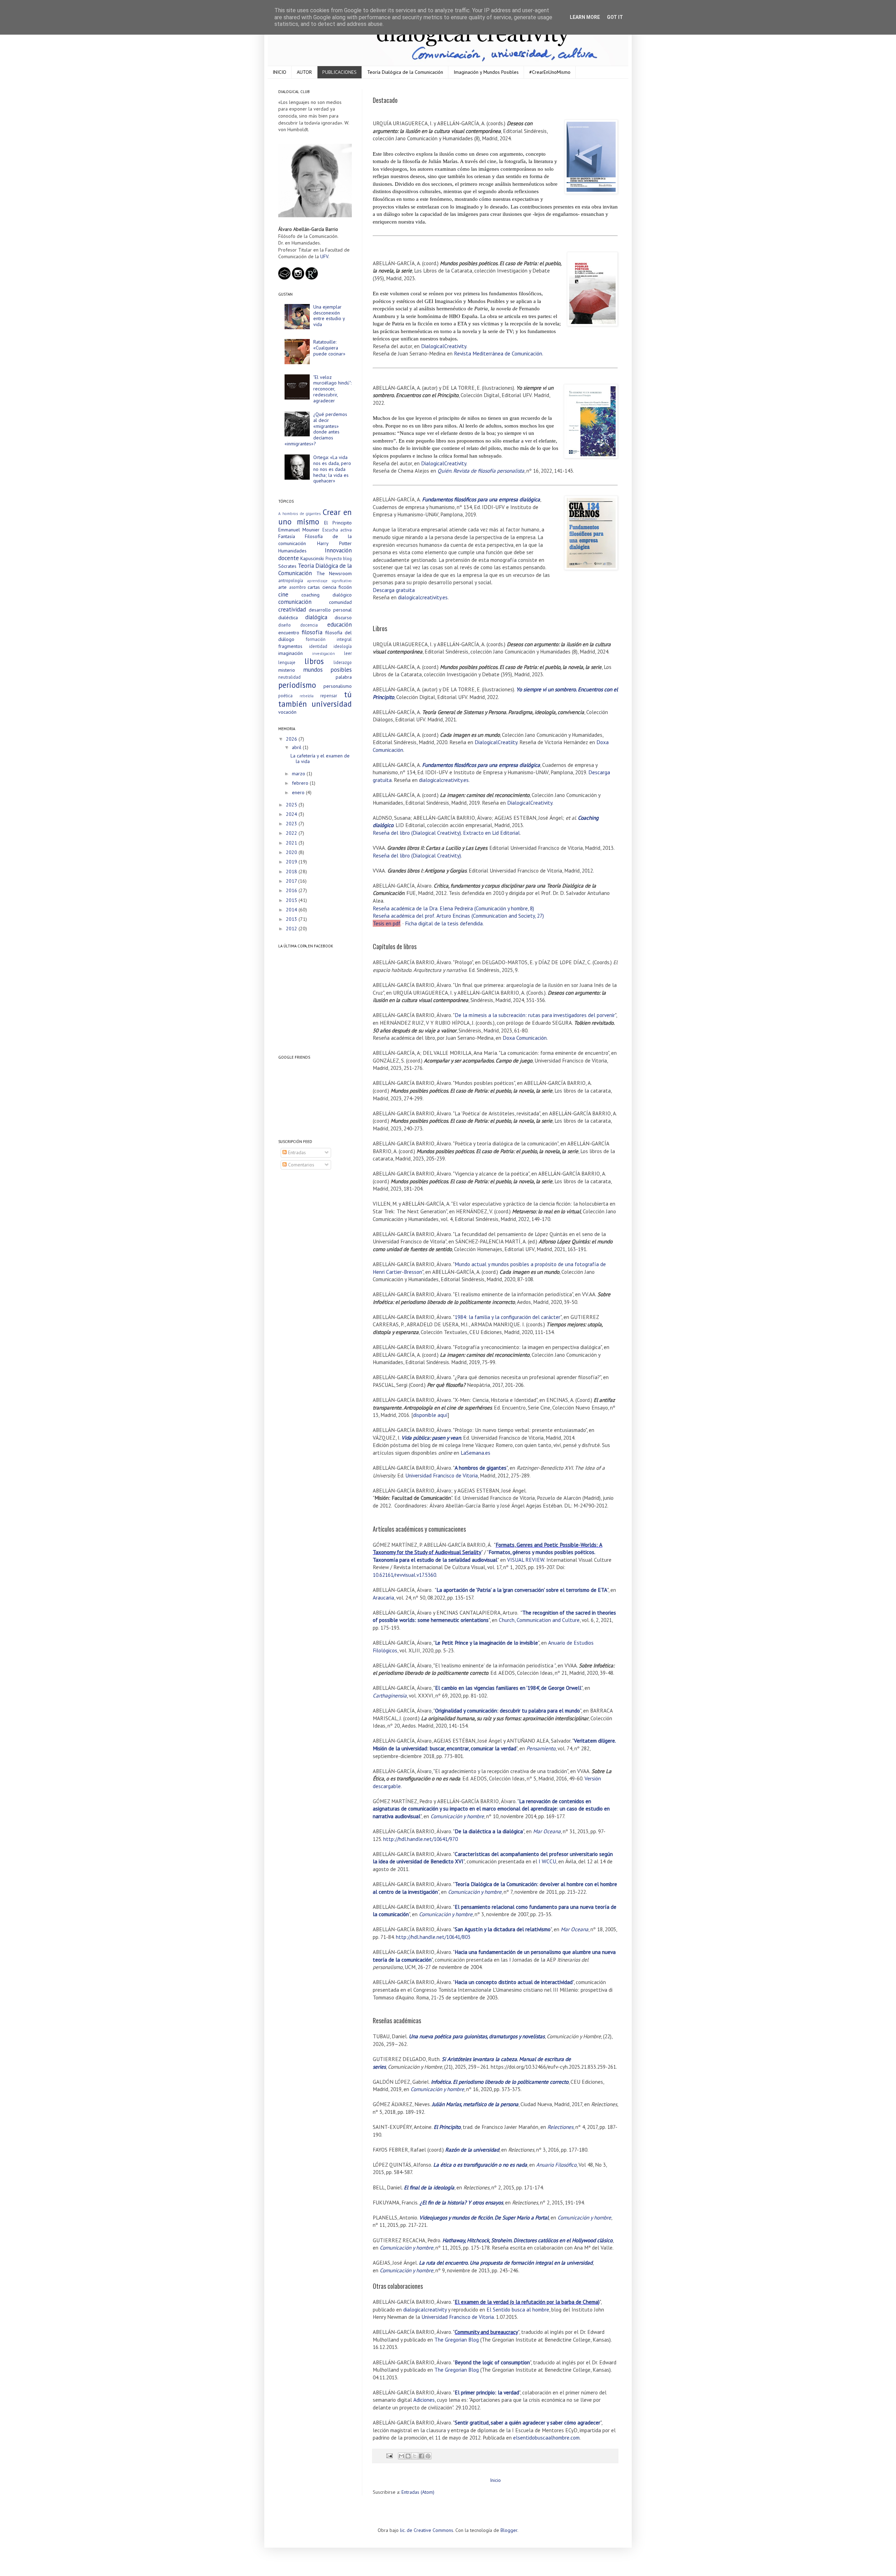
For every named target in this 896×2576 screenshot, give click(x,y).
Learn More (585, 17)
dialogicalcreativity (425, 2309)
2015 (292, 900)
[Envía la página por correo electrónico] (389, 2455)
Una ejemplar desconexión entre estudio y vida (329, 316)
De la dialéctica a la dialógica (489, 1831)
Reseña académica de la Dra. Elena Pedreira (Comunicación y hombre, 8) (453, 908)
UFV (324, 256)
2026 (292, 739)
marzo (299, 774)
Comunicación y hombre (457, 1816)
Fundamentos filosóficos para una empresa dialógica (481, 499)
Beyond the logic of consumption (492, 2362)
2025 (292, 805)
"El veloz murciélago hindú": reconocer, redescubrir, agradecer (332, 389)
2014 (292, 910)
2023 (292, 824)
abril (297, 747)
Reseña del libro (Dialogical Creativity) (417, 833)
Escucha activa (337, 530)
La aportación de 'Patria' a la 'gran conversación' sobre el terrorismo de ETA (522, 1590)
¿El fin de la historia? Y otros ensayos (461, 2202)
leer (348, 653)
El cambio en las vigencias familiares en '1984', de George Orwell (508, 1688)
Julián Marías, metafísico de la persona (475, 2104)
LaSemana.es (475, 1453)
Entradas (296, 1152)
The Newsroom (334, 573)
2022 (292, 833)
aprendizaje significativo (330, 581)
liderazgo (343, 662)
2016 (292, 890)
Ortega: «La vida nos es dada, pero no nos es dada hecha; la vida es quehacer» (332, 469)
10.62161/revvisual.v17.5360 (404, 1575)
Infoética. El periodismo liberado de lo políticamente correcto (500, 2082)
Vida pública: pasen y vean (431, 1438)
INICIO (279, 72)
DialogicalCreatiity (496, 742)
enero (299, 792)
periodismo (297, 685)
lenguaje (287, 662)
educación (339, 624)
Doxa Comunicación (525, 1038)
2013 (292, 919)
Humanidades (292, 551)
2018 (292, 871)
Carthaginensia (390, 1695)
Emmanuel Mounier (299, 530)
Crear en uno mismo (315, 517)
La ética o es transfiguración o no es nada (480, 2165)
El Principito (338, 523)
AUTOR (304, 72)
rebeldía (307, 696)
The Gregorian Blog (457, 2339)
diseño (285, 625)
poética (285, 696)
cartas (314, 587)
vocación (287, 712)
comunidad (340, 602)
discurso (343, 617)
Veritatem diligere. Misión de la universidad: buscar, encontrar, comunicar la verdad (494, 1744)
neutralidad (289, 677)
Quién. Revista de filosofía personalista (481, 471)
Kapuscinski (312, 558)
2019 (292, 862)
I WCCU (547, 1861)
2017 (292, 881)
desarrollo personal (330, 610)
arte (282, 587)
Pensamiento (541, 1748)
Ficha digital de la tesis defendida (444, 923)
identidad (318, 646)
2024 (292, 814)
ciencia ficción (337, 587)
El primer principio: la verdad (487, 2392)
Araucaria (383, 1597)
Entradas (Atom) (418, 2492)
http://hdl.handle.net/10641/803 (433, 1937)
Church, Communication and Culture (539, 1620)
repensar (329, 696)
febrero (301, 783)
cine (283, 594)
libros (314, 661)
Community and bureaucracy (486, 2332)
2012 (292, 929)
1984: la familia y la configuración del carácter (507, 1317)
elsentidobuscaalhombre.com (546, 2437)
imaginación (290, 653)
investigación (324, 654)
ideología (343, 646)
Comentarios (300, 1165)
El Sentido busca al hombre (518, 2309)
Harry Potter (335, 543)
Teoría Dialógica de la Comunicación (405, 72)
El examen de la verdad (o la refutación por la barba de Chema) (527, 2302)
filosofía (312, 632)
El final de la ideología (429, 2187)
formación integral (329, 639)
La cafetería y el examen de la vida (320, 759)
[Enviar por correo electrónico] (401, 2456)
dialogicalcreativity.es (423, 597)
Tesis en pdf (387, 923)
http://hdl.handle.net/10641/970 (421, 1839)
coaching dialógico (327, 595)
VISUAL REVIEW (526, 1560)
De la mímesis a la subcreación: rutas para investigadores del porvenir (535, 1015)
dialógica (316, 617)
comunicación (295, 602)
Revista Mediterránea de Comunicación (498, 353)
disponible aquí (430, 1415)
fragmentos (290, 646)
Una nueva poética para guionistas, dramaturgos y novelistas (477, 2036)
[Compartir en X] (415, 2456)
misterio (287, 670)
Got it (615, 17)
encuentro (289, 633)
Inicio (495, 2480)
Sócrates (287, 566)
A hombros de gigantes (299, 514)
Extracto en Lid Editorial (491, 833)
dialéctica (288, 617)
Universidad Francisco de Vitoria (442, 1475)
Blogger (509, 2530)
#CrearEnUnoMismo (550, 72)
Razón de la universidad (472, 2150)
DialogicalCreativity (444, 346)
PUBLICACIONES (339, 72)
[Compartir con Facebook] (421, 2456)
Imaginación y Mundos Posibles (486, 72)
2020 (292, 852)
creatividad (292, 609)
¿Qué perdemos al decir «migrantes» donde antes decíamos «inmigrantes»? (316, 429)
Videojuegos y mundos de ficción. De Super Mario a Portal (484, 2217)
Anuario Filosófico (556, 2165)
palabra (344, 677)
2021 (292, 843)
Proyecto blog (339, 558)
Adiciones (424, 2400)
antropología (291, 580)
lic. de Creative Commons (427, 2530)
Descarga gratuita (394, 590)
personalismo (338, 686)
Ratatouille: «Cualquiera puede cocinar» (329, 348)
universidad (332, 704)
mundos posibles (328, 670)
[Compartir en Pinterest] (428, 2456)
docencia (309, 625)
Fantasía (287, 536)
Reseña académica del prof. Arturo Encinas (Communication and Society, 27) (458, 916)
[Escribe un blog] (408, 2456)
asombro (297, 587)
